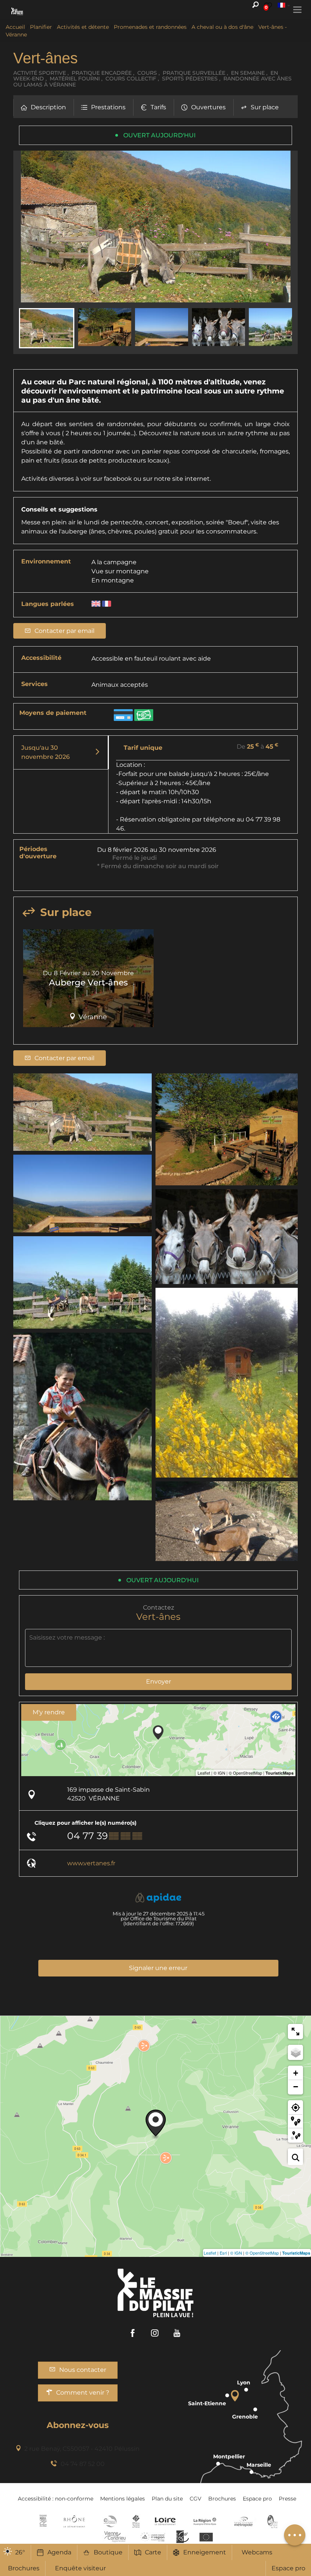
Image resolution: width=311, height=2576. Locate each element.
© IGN (236, 2253)
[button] (43, 108)
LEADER (183, 2537)
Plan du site (167, 2499)
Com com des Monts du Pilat (43, 2521)
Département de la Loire (165, 2521)
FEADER (153, 2537)
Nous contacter (83, 2370)
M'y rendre (49, 1712)
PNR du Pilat (273, 2521)
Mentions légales (123, 2499)
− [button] (296, 2087)
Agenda (59, 2552)
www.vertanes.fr (91, 1863)
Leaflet (210, 2253)
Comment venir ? (83, 2393)
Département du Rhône (74, 2521)
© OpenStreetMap (262, 2253)
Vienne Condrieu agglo (115, 2537)
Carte (153, 2552)
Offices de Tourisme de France (136, 2521)
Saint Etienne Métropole (243, 2521)
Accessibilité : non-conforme (56, 2499)
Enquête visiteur (80, 2568)
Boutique (108, 2552)
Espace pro (288, 2568)
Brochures (222, 2499)
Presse (287, 2499)
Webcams (257, 2552)
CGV (196, 2499)
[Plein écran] (295, 2032)
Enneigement (205, 2552)
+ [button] (296, 2073)
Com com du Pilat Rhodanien (109, 2521)
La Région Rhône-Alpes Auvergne (205, 2521)
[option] (88, 981)
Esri (223, 2253)
